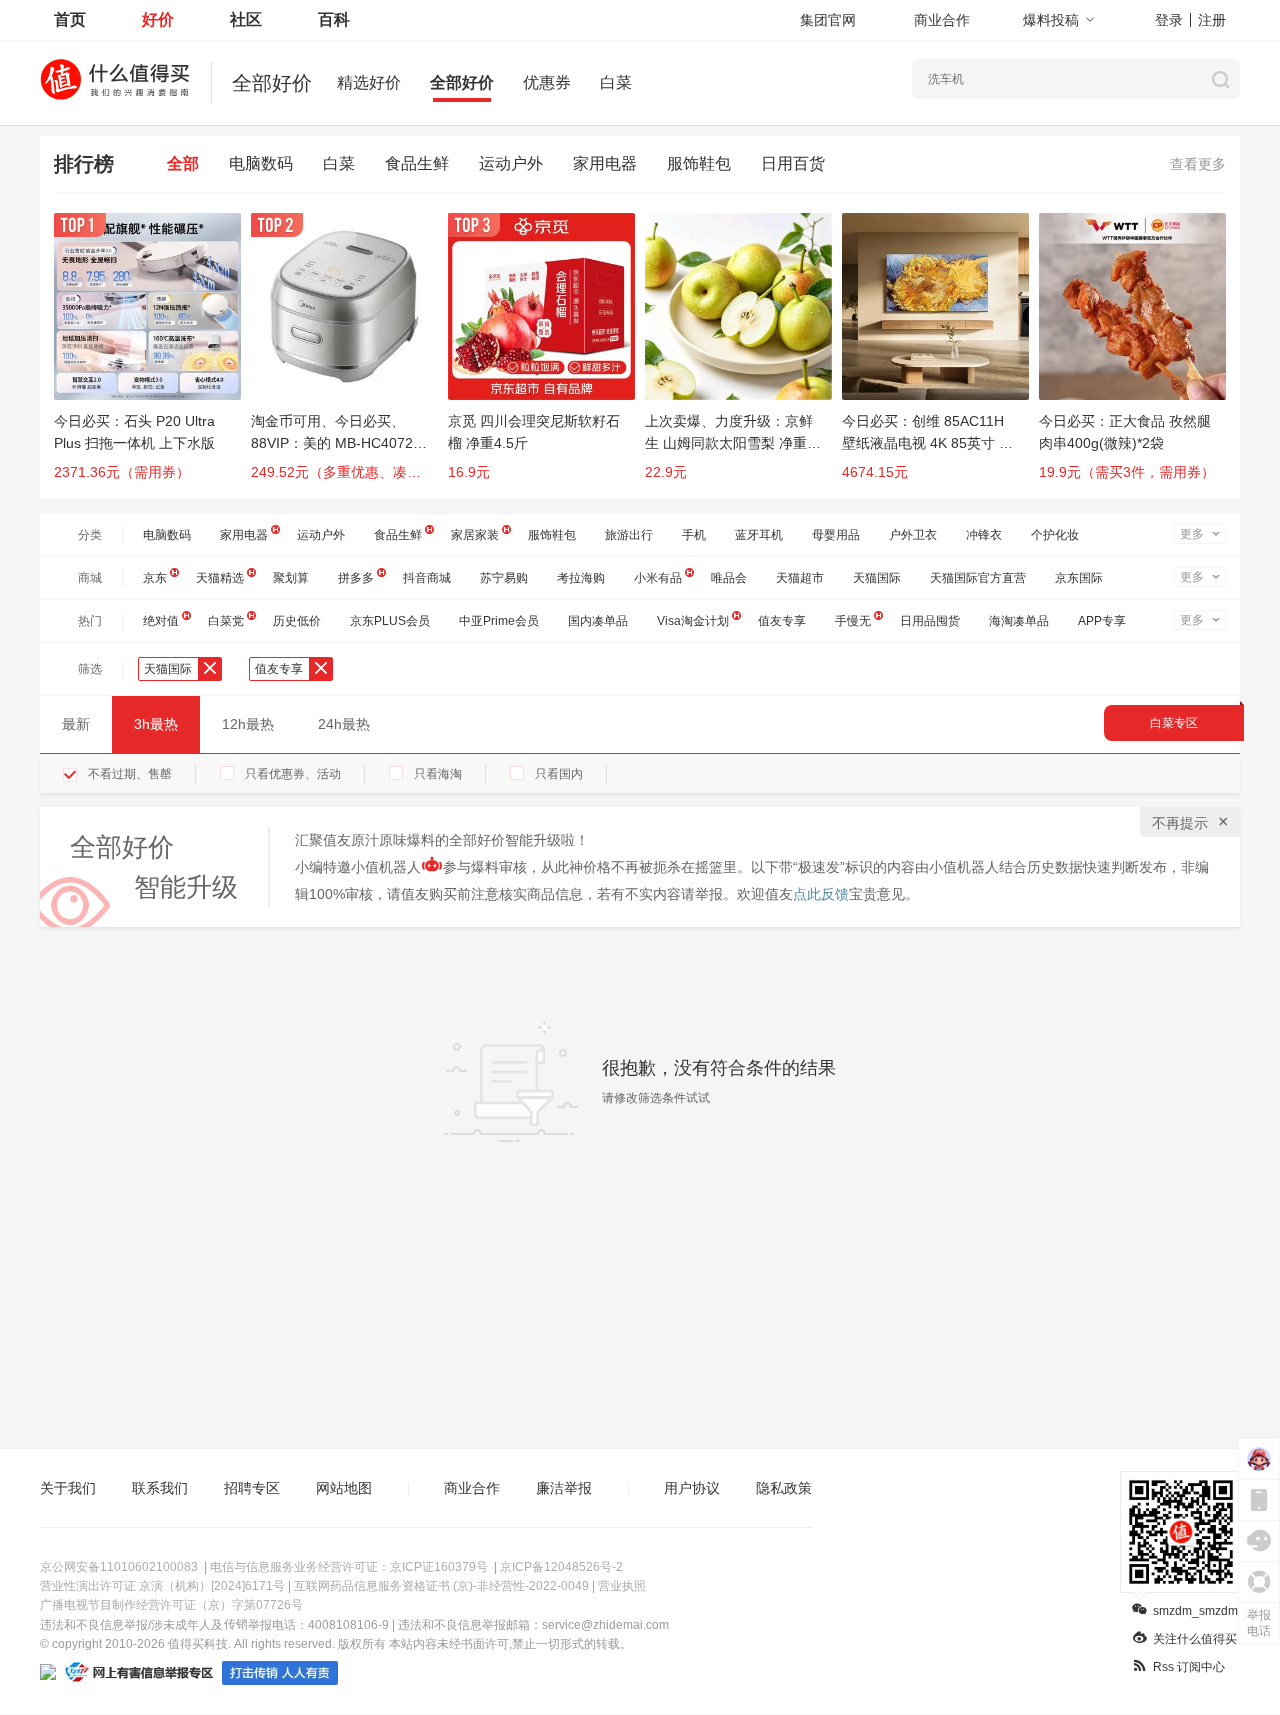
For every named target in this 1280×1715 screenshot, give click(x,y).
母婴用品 (836, 535)
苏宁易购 (504, 578)
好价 (158, 19)
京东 (155, 578)
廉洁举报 (564, 1488)
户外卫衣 (913, 535)
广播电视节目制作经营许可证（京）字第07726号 (171, 1605)
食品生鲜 (417, 163)
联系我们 (160, 1488)
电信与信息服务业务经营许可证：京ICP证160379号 (349, 1567)
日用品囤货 (930, 621)
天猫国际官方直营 (978, 578)
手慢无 (853, 621)
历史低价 (297, 621)
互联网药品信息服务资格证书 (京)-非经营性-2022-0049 (441, 1586)
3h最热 (156, 724)
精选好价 (369, 82)
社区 (246, 19)
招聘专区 (252, 1488)
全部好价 (462, 82)
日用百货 (793, 163)
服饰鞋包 (699, 163)
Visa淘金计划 (693, 621)
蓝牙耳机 (759, 535)
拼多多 (356, 578)
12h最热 (248, 724)
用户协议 (692, 1488)
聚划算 (291, 578)
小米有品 (658, 578)
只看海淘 (438, 774)
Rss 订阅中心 (1189, 1667)
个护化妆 (1055, 535)
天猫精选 (220, 578)
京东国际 (1079, 578)
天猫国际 (877, 578)
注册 (1212, 20)
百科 (334, 19)
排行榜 (84, 164)
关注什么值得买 (1195, 1639)
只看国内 (559, 774)
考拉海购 (581, 578)
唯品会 (729, 578)
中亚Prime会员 (499, 621)
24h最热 (344, 724)
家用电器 (605, 163)
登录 (1169, 20)
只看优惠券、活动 (293, 774)
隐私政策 (784, 1488)
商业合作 (942, 20)
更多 (1192, 534)
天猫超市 (800, 578)
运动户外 (511, 163)
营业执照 (622, 1586)
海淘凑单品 (1019, 621)
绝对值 (161, 621)
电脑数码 (261, 163)
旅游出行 (629, 535)
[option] (152, 356)
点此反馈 (821, 894)
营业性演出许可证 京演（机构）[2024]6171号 (162, 1586)
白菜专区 (1174, 723)
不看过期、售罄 (130, 774)
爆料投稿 (1051, 20)
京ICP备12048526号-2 (561, 1567)
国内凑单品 (598, 621)
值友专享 (782, 621)
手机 (694, 535)
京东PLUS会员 (390, 621)
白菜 (616, 82)
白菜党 (226, 621)
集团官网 (828, 20)
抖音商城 (427, 578)
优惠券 (547, 82)
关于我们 (68, 1488)
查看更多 (1198, 164)
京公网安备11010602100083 (119, 1567)
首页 (70, 19)
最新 (76, 724)
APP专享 (1102, 621)
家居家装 (475, 535)
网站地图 (344, 1488)
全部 (183, 163)
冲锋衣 (984, 535)
